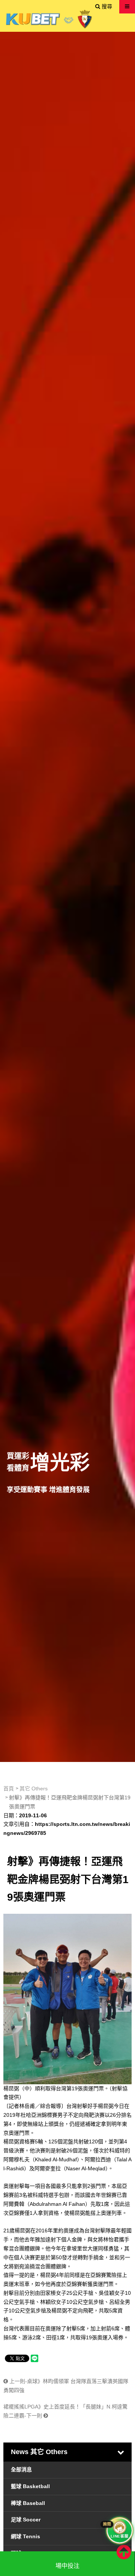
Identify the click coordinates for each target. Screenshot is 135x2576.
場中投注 (67, 2566)
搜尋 (106, 6)
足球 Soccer (26, 2520)
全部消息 (21, 2469)
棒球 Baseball (28, 2503)
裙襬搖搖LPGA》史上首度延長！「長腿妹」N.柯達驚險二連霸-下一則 (65, 2411)
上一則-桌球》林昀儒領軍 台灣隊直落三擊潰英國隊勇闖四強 (66, 2386)
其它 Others (34, 1789)
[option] (67, 897)
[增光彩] (67, 897)
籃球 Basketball (30, 2486)
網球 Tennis (25, 2536)
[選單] (127, 6)
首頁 (9, 1789)
